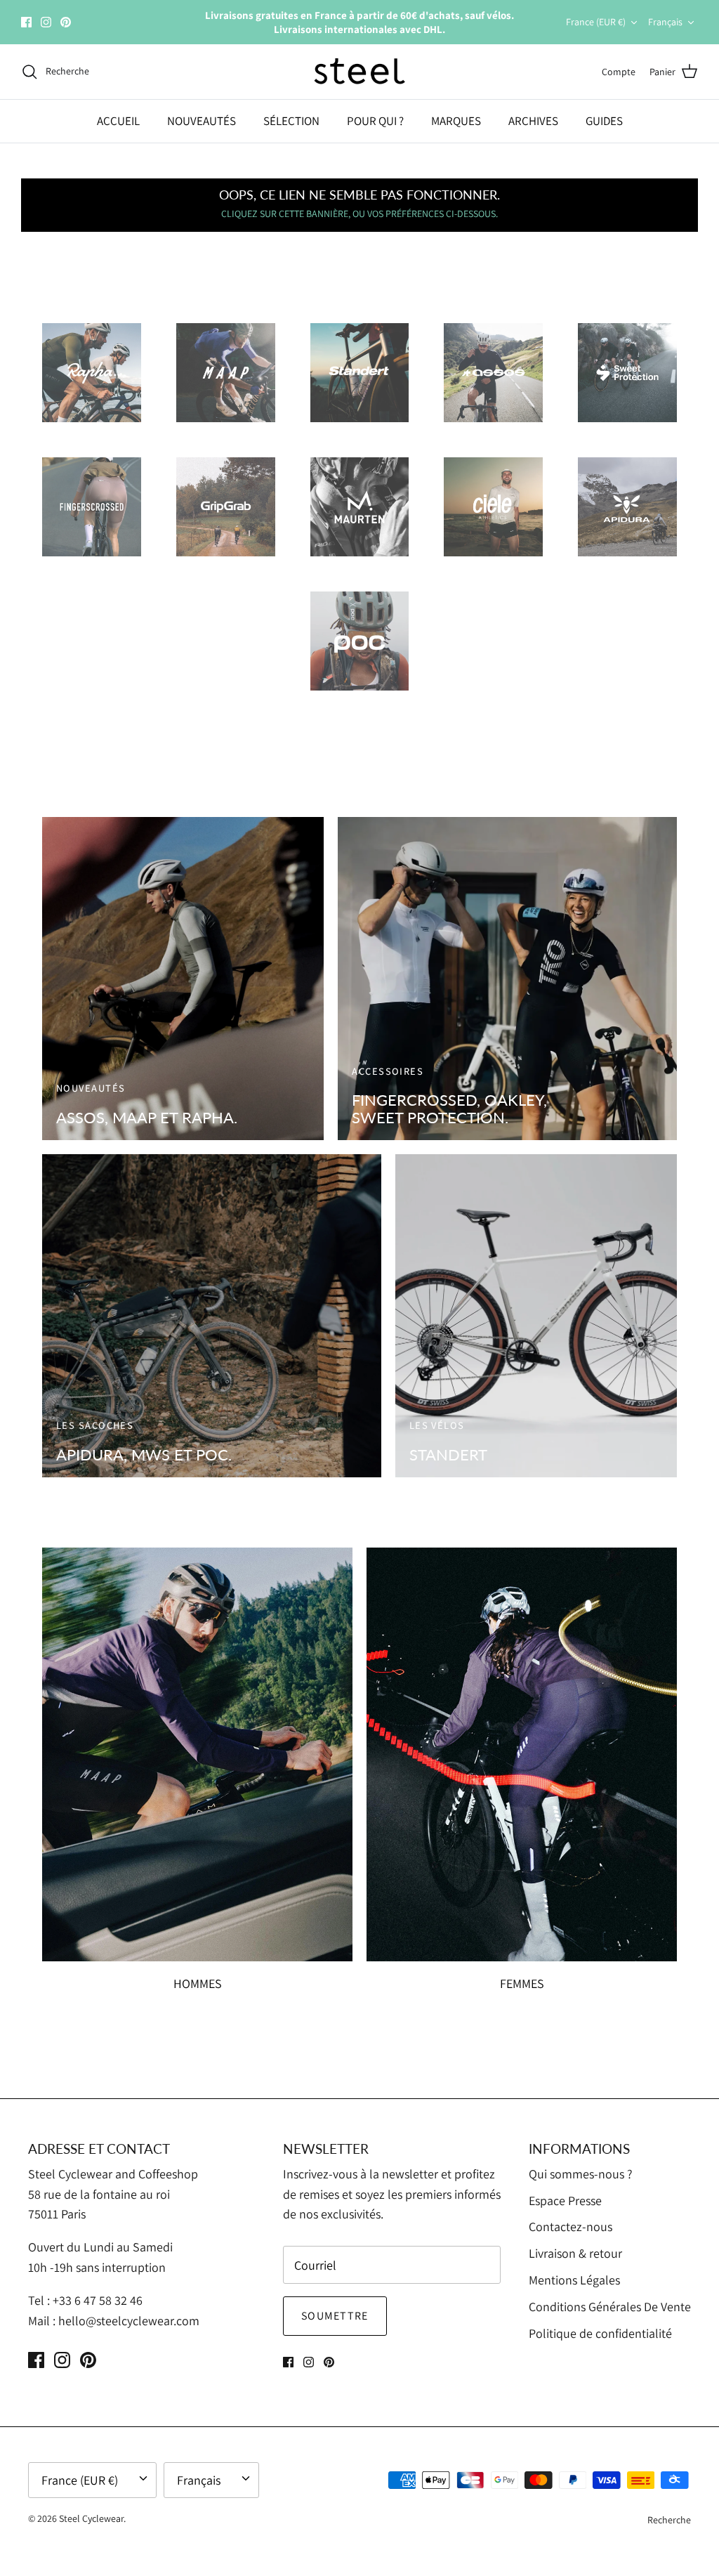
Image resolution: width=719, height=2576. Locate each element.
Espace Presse (565, 2201)
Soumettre (335, 2316)
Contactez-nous (570, 2227)
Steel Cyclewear (91, 2518)
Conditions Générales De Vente (610, 2307)
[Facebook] (26, 22)
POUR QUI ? (375, 121)
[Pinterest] (66, 22)
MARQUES (456, 121)
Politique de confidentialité (600, 2333)
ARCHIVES (533, 121)
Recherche (669, 2520)
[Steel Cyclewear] (360, 72)
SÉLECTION (291, 121)
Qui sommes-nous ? (581, 2174)
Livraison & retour (575, 2253)
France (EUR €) (596, 22)
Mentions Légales (574, 2280)
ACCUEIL (118, 121)
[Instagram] (46, 22)
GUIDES (604, 121)
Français (665, 22)
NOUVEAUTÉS (202, 121)
